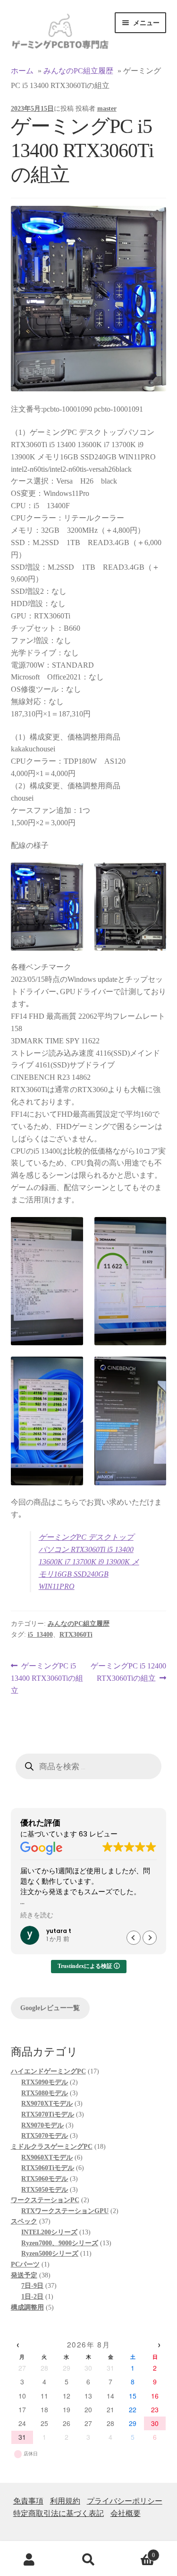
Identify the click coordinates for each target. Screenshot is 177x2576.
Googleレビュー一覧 (50, 2008)
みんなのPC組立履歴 (78, 71)
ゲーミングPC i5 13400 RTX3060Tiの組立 (47, 1679)
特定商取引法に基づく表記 (59, 2513)
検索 (88, 2560)
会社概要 (126, 2513)
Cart (136, 2552)
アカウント (29, 2560)
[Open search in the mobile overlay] (89, 1766)
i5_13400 (40, 1635)
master (107, 109)
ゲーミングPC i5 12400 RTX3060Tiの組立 (128, 1673)
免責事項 (28, 2501)
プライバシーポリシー (125, 2501)
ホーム (22, 71)
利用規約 (65, 2501)
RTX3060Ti (76, 1635)
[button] (150, 1938)
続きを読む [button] (37, 1915)
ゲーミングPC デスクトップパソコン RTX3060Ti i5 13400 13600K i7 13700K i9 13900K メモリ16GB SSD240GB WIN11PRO (89, 1562)
